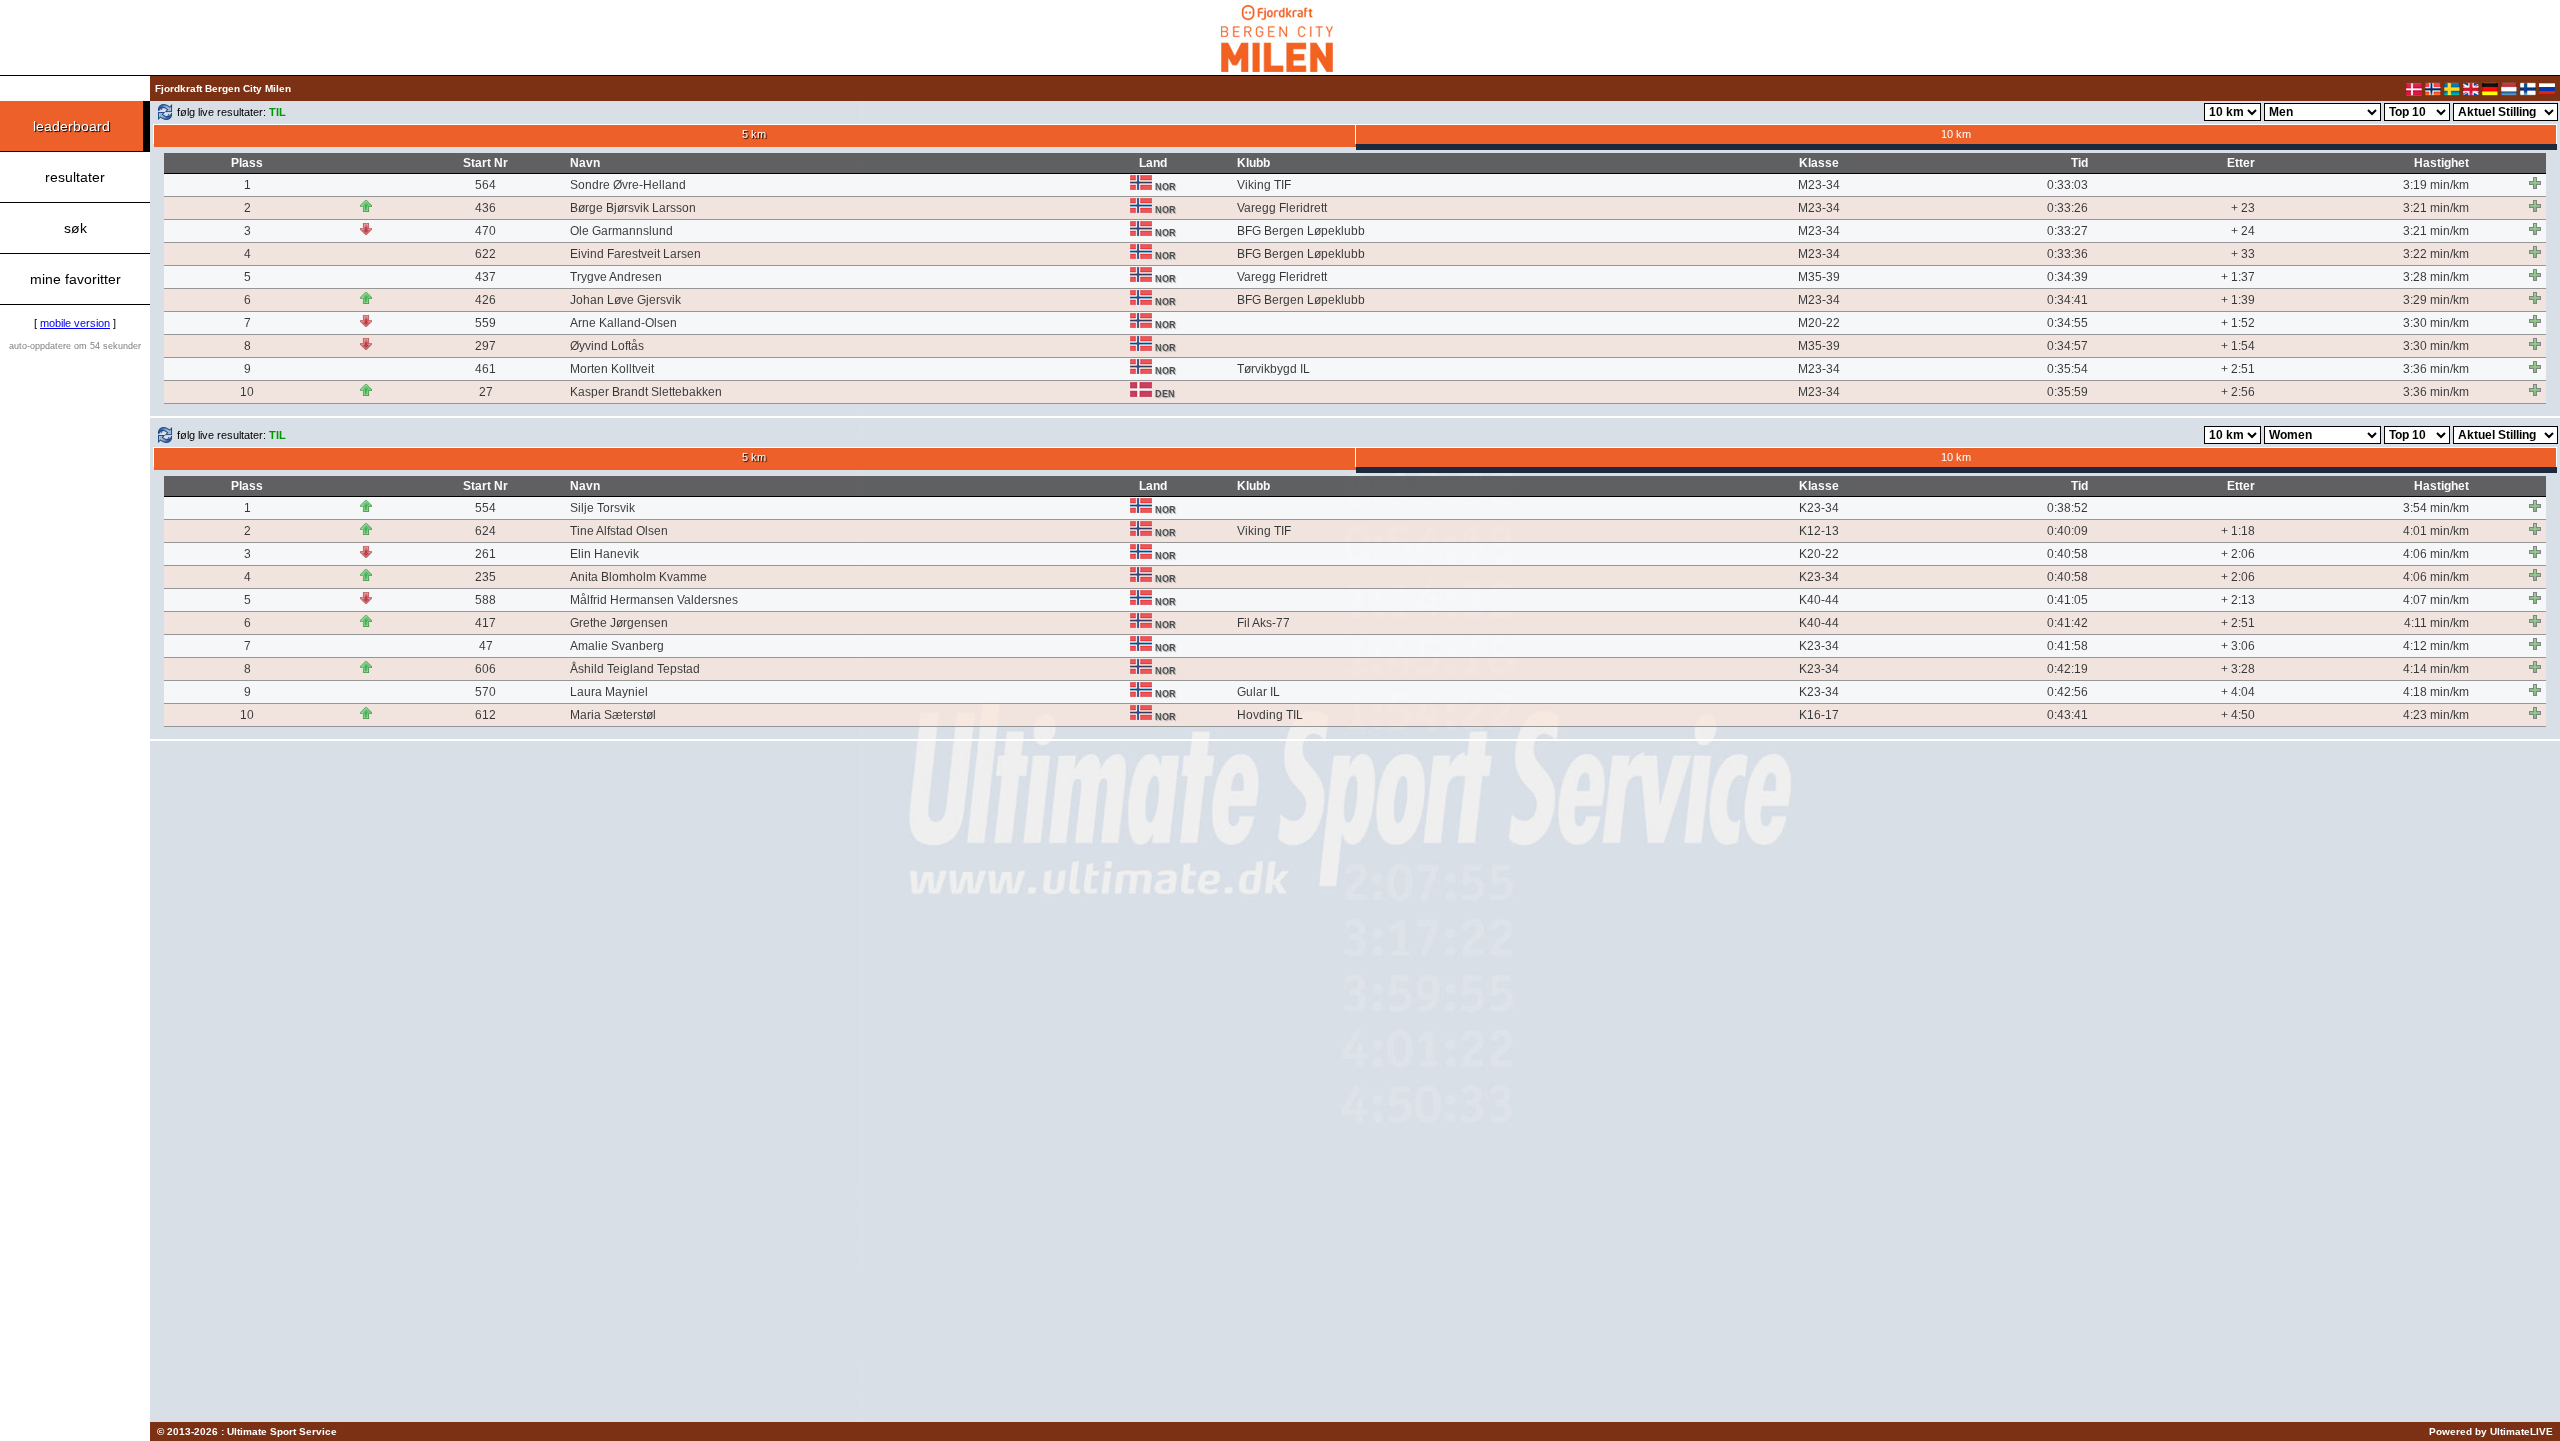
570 (485, 692)
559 (485, 323)
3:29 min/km (2436, 300)
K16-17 (1819, 715)
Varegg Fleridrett (1282, 208)
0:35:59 (2067, 392)
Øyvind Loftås (607, 346)
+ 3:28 (2238, 669)
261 (485, 554)
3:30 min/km (2436, 323)
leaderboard (71, 126)
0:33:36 (2067, 254)
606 (485, 669)
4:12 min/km (2436, 646)
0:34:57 (2067, 346)
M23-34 (1819, 185)
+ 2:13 (2238, 600)
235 (485, 577)
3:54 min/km (2436, 508)
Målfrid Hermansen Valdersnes (654, 600)
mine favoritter (75, 279)
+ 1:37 (2238, 277)
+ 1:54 (2238, 346)
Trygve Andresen (616, 277)
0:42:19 (2067, 669)
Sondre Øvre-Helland (628, 185)
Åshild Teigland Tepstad (635, 669)
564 (485, 185)
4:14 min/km (2436, 669)
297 (485, 346)
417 (485, 623)
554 (485, 508)
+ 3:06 (2238, 646)
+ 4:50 (2238, 715)
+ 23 (2243, 208)
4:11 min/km (2436, 623)
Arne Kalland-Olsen (623, 323)
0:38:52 (2067, 508)
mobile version (75, 323)
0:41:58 (2067, 646)
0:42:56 (2067, 692)
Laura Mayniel (609, 692)
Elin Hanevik (604, 554)
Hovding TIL (1270, 715)
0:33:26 (2067, 208)
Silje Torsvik (602, 508)
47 (486, 646)
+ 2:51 (2238, 369)
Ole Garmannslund (621, 231)
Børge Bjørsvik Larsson (633, 208)
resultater (75, 177)
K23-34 (1819, 508)
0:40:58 (2067, 554)
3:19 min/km (2436, 185)
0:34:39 (2067, 277)
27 (486, 392)
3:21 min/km (2436, 208)
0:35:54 (2067, 369)
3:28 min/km (2436, 277)
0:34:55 (2067, 323)
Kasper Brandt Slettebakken (646, 392)
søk (75, 228)
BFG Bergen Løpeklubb (1301, 231)
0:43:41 (2067, 715)
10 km (1956, 134)
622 (485, 254)
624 (485, 531)
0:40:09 (2067, 531)
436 (485, 208)
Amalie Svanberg (617, 646)
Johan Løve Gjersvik (625, 300)
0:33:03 (2067, 185)
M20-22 (1819, 323)
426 (485, 300)
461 (485, 369)
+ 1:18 (2238, 531)
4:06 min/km (2436, 554)
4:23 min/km (2436, 715)
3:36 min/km (2436, 369)
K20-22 (1819, 554)
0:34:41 (2067, 300)
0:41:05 (2067, 600)
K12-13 (1819, 531)
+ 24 (2243, 231)
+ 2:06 (2238, 554)
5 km (754, 134)
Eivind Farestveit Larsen (635, 254)
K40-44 (1819, 600)
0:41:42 (2067, 623)
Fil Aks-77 (1263, 623)
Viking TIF (1264, 185)
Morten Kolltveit (612, 369)
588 (485, 600)
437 (485, 277)
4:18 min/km (2436, 692)
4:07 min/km (2436, 600)
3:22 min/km (2436, 254)
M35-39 (1819, 277)
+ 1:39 (2238, 300)
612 (485, 715)
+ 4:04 (2238, 692)
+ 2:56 (2238, 392)
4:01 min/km (2436, 531)
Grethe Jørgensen (619, 623)
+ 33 (2243, 254)
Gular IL (1258, 692)
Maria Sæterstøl (613, 715)
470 (485, 231)
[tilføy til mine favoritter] (2535, 183)
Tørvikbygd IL (1273, 369)
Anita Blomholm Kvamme (638, 577)
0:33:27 (2067, 231)
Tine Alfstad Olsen (619, 531)
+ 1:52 (2238, 323)
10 (247, 392)
